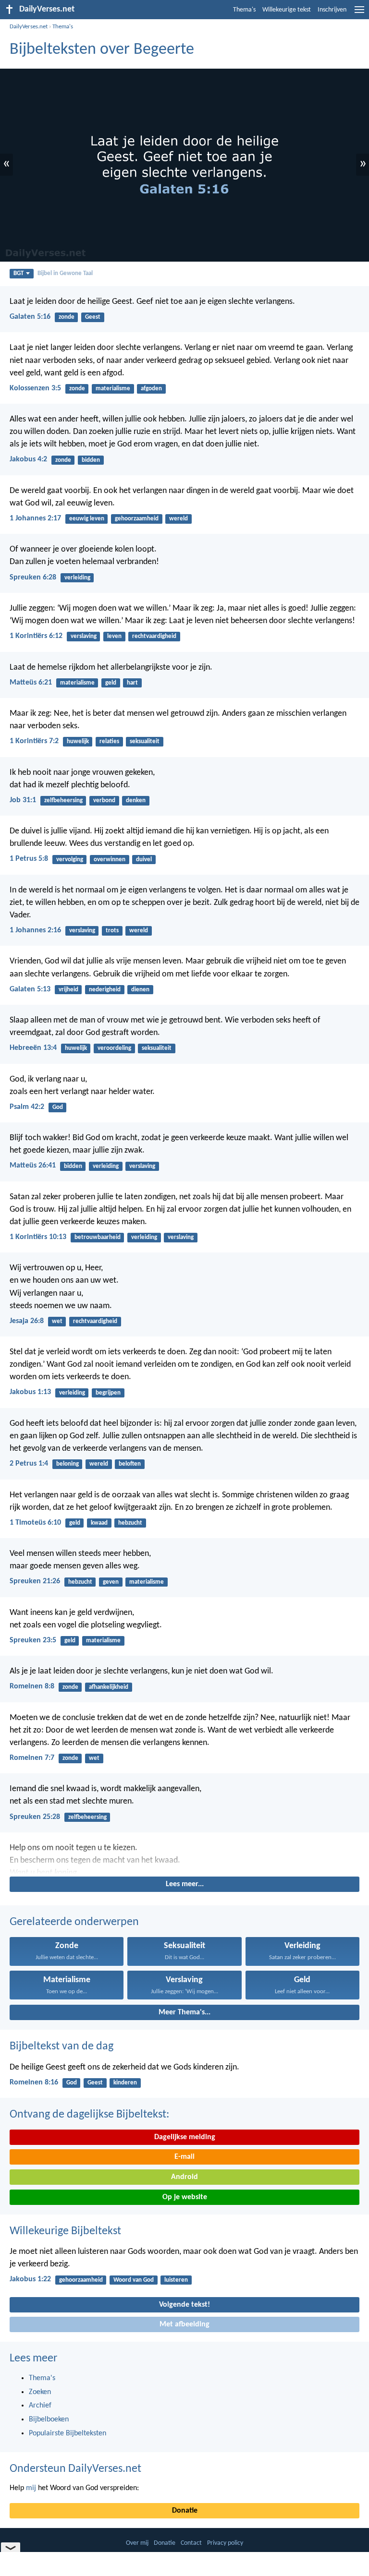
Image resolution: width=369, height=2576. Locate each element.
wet (57, 1321)
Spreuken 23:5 (33, 1640)
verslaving (84, 636)
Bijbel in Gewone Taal (65, 273)
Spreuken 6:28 (33, 578)
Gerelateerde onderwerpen (74, 1922)
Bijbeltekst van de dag (61, 2046)
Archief (40, 2406)
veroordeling (114, 1048)
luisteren (176, 2280)
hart (132, 683)
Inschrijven (332, 10)
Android (184, 2177)
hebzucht (130, 1523)
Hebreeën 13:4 (33, 1048)
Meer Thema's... (184, 2012)
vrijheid (68, 990)
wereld (178, 519)
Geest (93, 317)
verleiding (77, 578)
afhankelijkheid (109, 1687)
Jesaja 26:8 (27, 1321)
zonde (67, 317)
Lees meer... (185, 1884)
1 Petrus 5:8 (29, 859)
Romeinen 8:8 (32, 1686)
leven (114, 636)
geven (111, 1582)
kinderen (125, 2083)
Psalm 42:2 (27, 1107)
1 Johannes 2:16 (35, 930)
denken (136, 800)
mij (31, 2488)
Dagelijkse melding (185, 2137)
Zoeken (40, 2392)
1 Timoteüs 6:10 (35, 1523)
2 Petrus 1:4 (29, 1464)
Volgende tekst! (184, 2305)
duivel (144, 860)
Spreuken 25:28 (35, 1817)
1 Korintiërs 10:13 (38, 1237)
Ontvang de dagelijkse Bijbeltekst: (89, 2115)
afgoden (151, 389)
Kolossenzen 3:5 (35, 388)
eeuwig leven (87, 519)
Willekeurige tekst (287, 10)
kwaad (99, 1523)
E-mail (184, 2157)
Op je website (185, 2197)
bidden (91, 460)
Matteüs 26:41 (33, 1166)
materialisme (113, 389)
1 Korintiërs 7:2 (34, 741)
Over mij (137, 2543)
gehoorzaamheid (137, 519)
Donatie (185, 2511)
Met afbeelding (184, 2324)
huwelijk (78, 741)
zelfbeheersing (63, 800)
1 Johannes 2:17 (35, 518)
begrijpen (108, 1393)
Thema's (244, 10)
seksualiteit (145, 741)
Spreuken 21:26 (35, 1581)
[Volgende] (184, 1858)
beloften (130, 1464)
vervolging (70, 860)
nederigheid (105, 990)
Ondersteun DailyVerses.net (75, 2469)
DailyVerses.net (29, 27)
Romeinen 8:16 (34, 2082)
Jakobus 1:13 (30, 1392)
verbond (104, 800)
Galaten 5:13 (30, 989)
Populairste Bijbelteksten (68, 2433)
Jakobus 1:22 (30, 2279)
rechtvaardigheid (154, 636)
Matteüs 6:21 (31, 683)
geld (111, 683)
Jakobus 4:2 (28, 459)
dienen (140, 990)
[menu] (359, 13)
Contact (191, 2543)
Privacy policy (225, 2543)
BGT (18, 273)
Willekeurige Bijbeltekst (65, 2231)
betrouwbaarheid (98, 1237)
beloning (68, 1464)
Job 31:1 (23, 800)
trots (112, 931)
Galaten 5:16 (30, 317)
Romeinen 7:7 (32, 1758)
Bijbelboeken (49, 2420)
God (58, 1107)
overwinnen (110, 860)
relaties (109, 741)
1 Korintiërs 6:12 (36, 636)
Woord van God (134, 2280)
